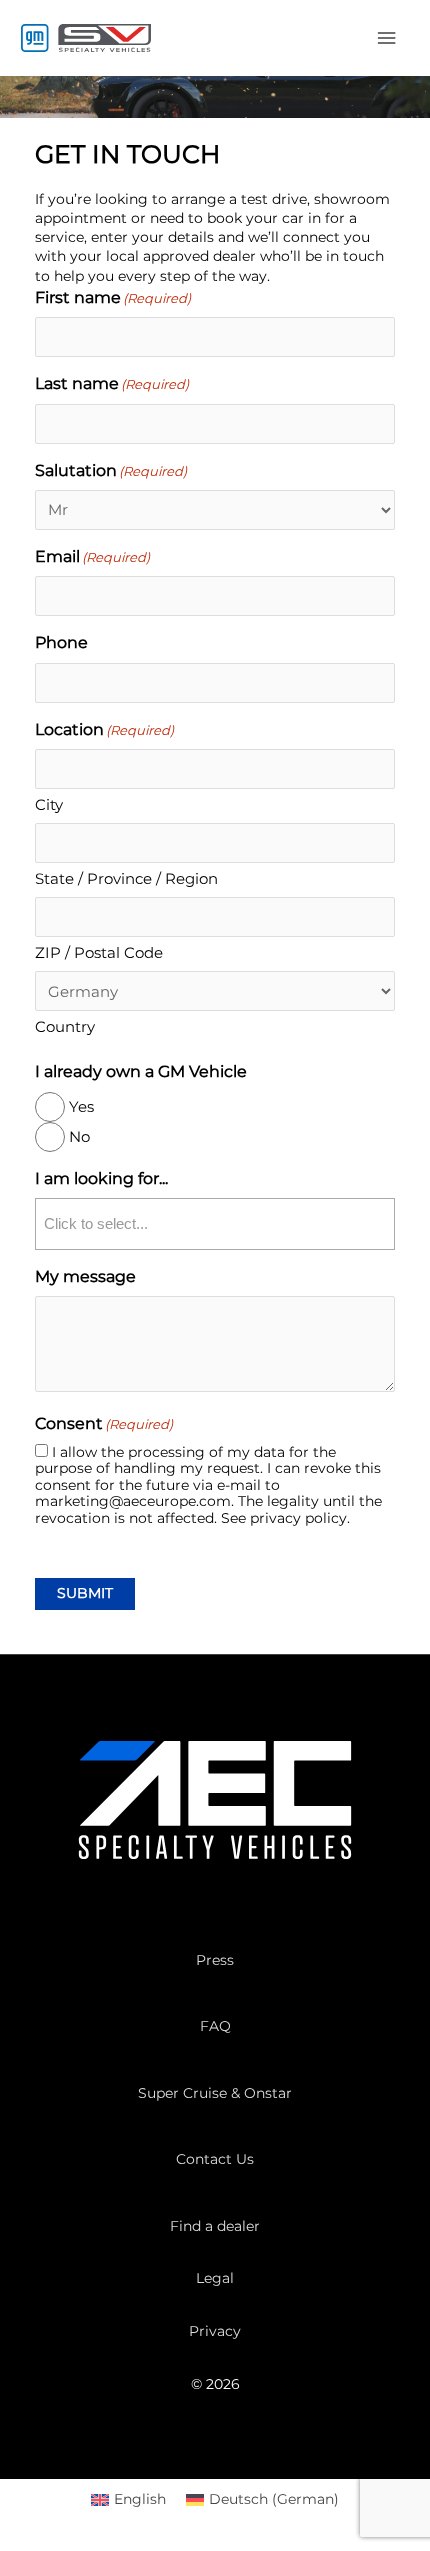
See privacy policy (284, 1518)
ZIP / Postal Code (99, 952)
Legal (215, 2278)
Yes (81, 1106)
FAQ (215, 2026)
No (79, 1136)
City (49, 804)
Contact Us (215, 2159)
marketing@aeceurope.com (133, 1501)
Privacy (215, 2331)
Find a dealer (215, 2226)
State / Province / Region (126, 878)
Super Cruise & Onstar (215, 2093)
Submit (85, 1593)
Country (65, 1026)
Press (215, 1960)
